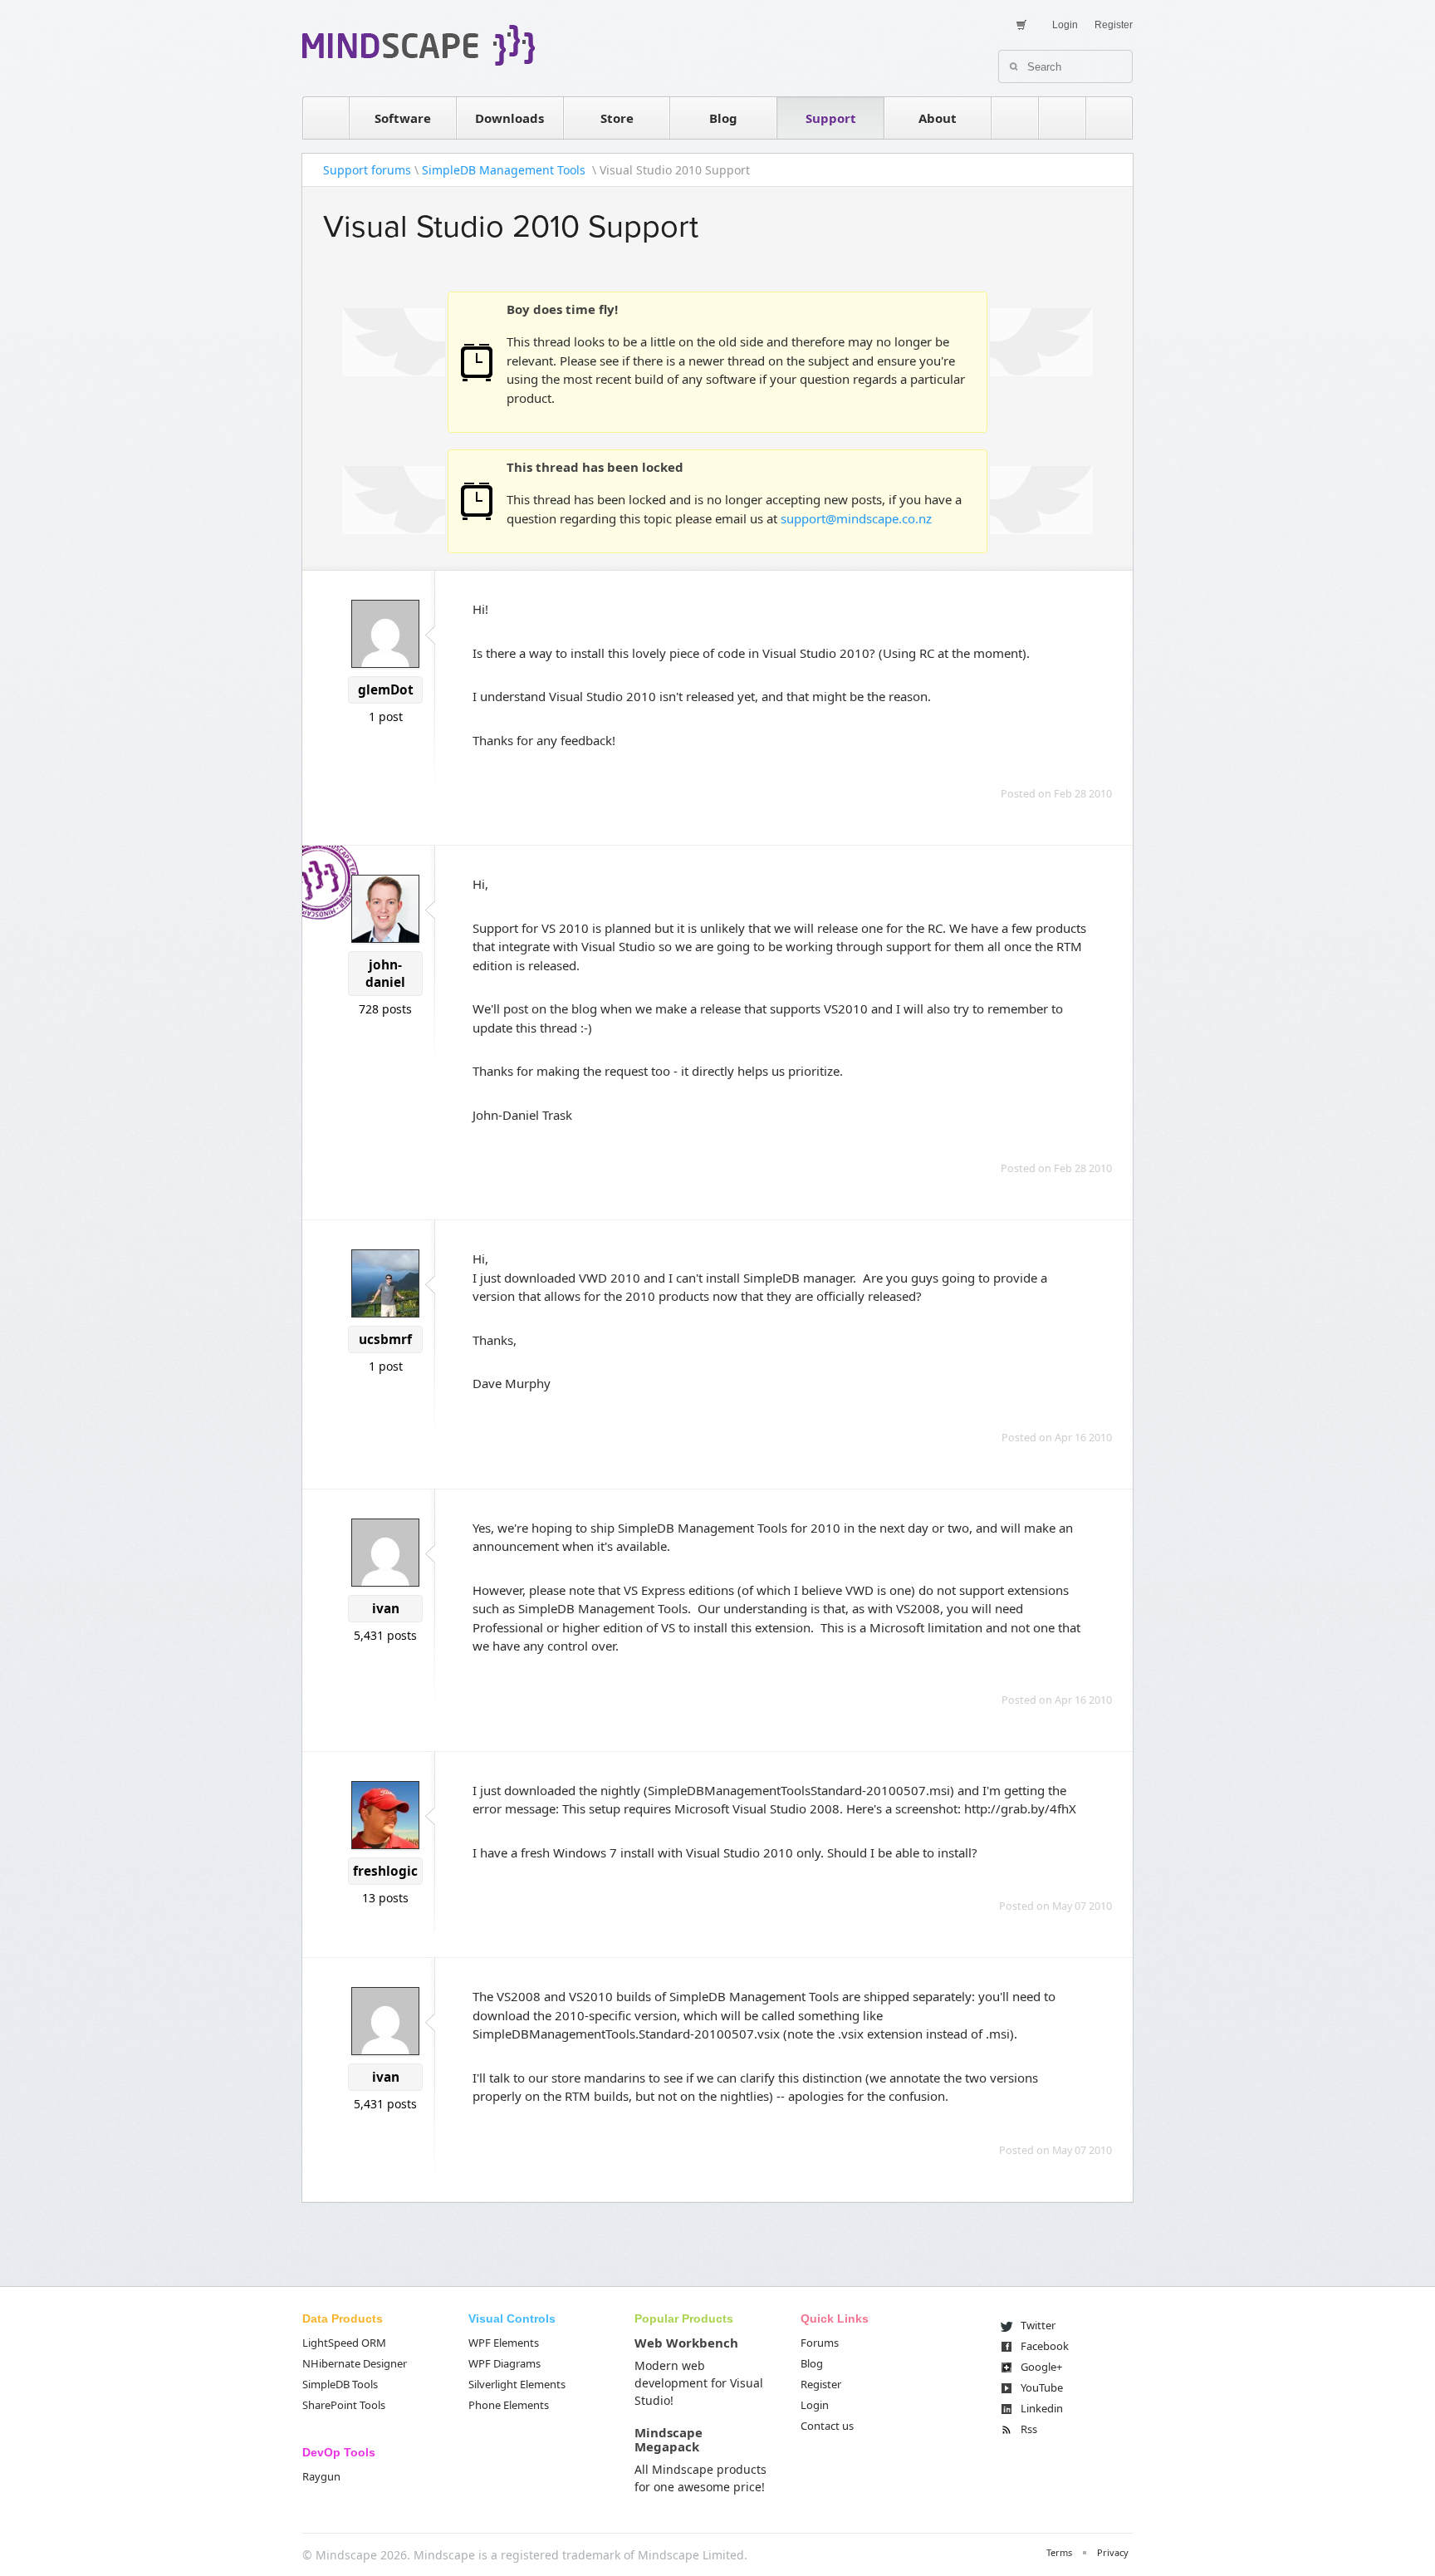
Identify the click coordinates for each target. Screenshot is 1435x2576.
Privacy (1113, 2552)
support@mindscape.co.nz (856, 518)
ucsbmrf (385, 1340)
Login (1065, 25)
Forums (820, 2343)
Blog (723, 118)
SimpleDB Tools (340, 2384)
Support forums (367, 170)
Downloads (509, 118)
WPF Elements (504, 2343)
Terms (1059, 2552)
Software (403, 118)
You (1042, 2387)
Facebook (1045, 2346)
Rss (1029, 2429)
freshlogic (385, 1871)
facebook (1109, 118)
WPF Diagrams (504, 2363)
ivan (386, 1609)
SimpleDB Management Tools (505, 170)
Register (1114, 25)
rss (1015, 118)
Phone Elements (509, 2405)
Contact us (827, 2426)
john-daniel (385, 974)
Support (831, 118)
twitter (1062, 118)
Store (617, 118)
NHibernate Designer (355, 2363)
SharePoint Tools (344, 2405)
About (938, 118)
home (326, 118)
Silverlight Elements (517, 2384)
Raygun (321, 2476)
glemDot (386, 690)
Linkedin (1042, 2408)
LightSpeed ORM (344, 2343)
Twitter (1038, 2325)
